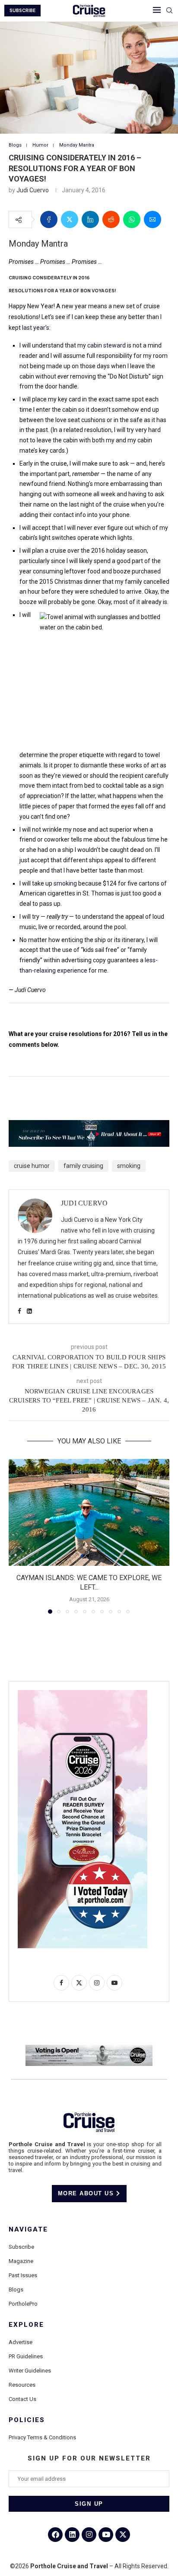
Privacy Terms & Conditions (42, 2437)
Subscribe (21, 2247)
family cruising (83, 1166)
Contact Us (22, 2399)
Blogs (16, 2290)
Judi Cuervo (33, 190)
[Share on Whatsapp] (132, 219)
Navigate (28, 2230)
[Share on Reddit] (111, 219)
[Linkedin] (72, 2535)
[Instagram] (89, 2535)
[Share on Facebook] (49, 219)
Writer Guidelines (30, 2371)
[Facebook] (55, 2535)
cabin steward (106, 345)
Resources (22, 2385)
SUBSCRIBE (22, 11)
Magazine (21, 2261)
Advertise (21, 2342)
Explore (26, 2325)
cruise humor (32, 1166)
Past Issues (23, 2275)
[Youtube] (106, 2535)
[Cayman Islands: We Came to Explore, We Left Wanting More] (89, 1512)
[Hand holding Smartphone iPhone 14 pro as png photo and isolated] (83, 1693)
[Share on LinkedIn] (90, 219)
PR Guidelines (26, 2356)
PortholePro (23, 2304)
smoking (65, 883)
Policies (27, 2420)
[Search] (169, 11)
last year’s (36, 328)
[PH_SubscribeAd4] (89, 1126)
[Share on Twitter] (70, 219)
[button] (16, 1536)
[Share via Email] (153, 219)
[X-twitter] (123, 2535)
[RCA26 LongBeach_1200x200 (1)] (89, 2048)
